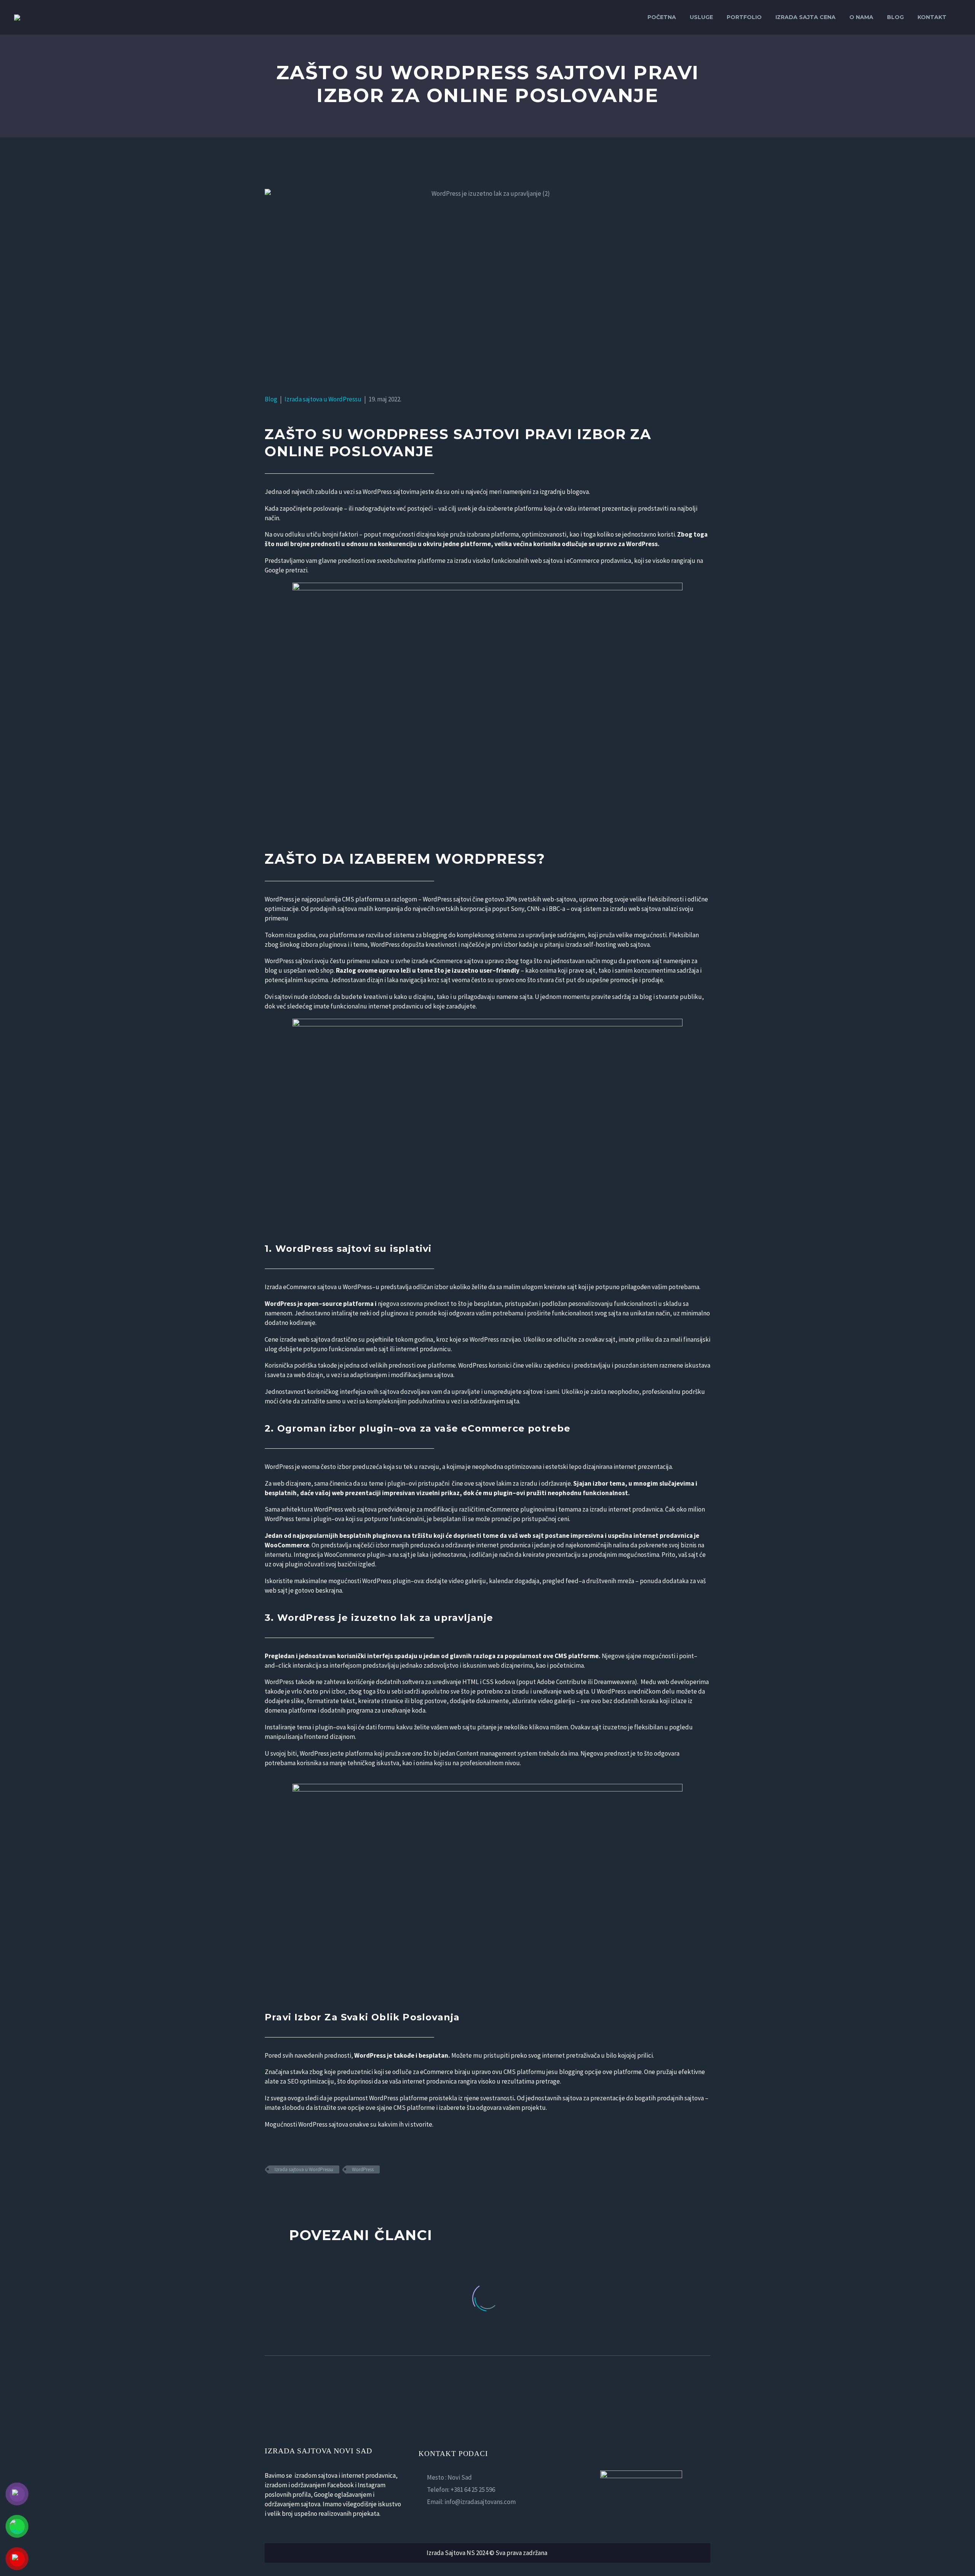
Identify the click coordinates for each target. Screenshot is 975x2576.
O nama (861, 17)
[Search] (961, 17)
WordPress (363, 2169)
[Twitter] (281, 2192)
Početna (662, 17)
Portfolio (744, 17)
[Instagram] (443, 2517)
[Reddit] (325, 2192)
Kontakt (932, 17)
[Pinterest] (292, 2192)
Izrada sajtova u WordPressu (323, 399)
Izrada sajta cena (806, 17)
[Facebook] (270, 2192)
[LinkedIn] (314, 2192)
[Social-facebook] (422, 2517)
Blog (895, 17)
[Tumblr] (303, 2192)
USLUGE (701, 17)
